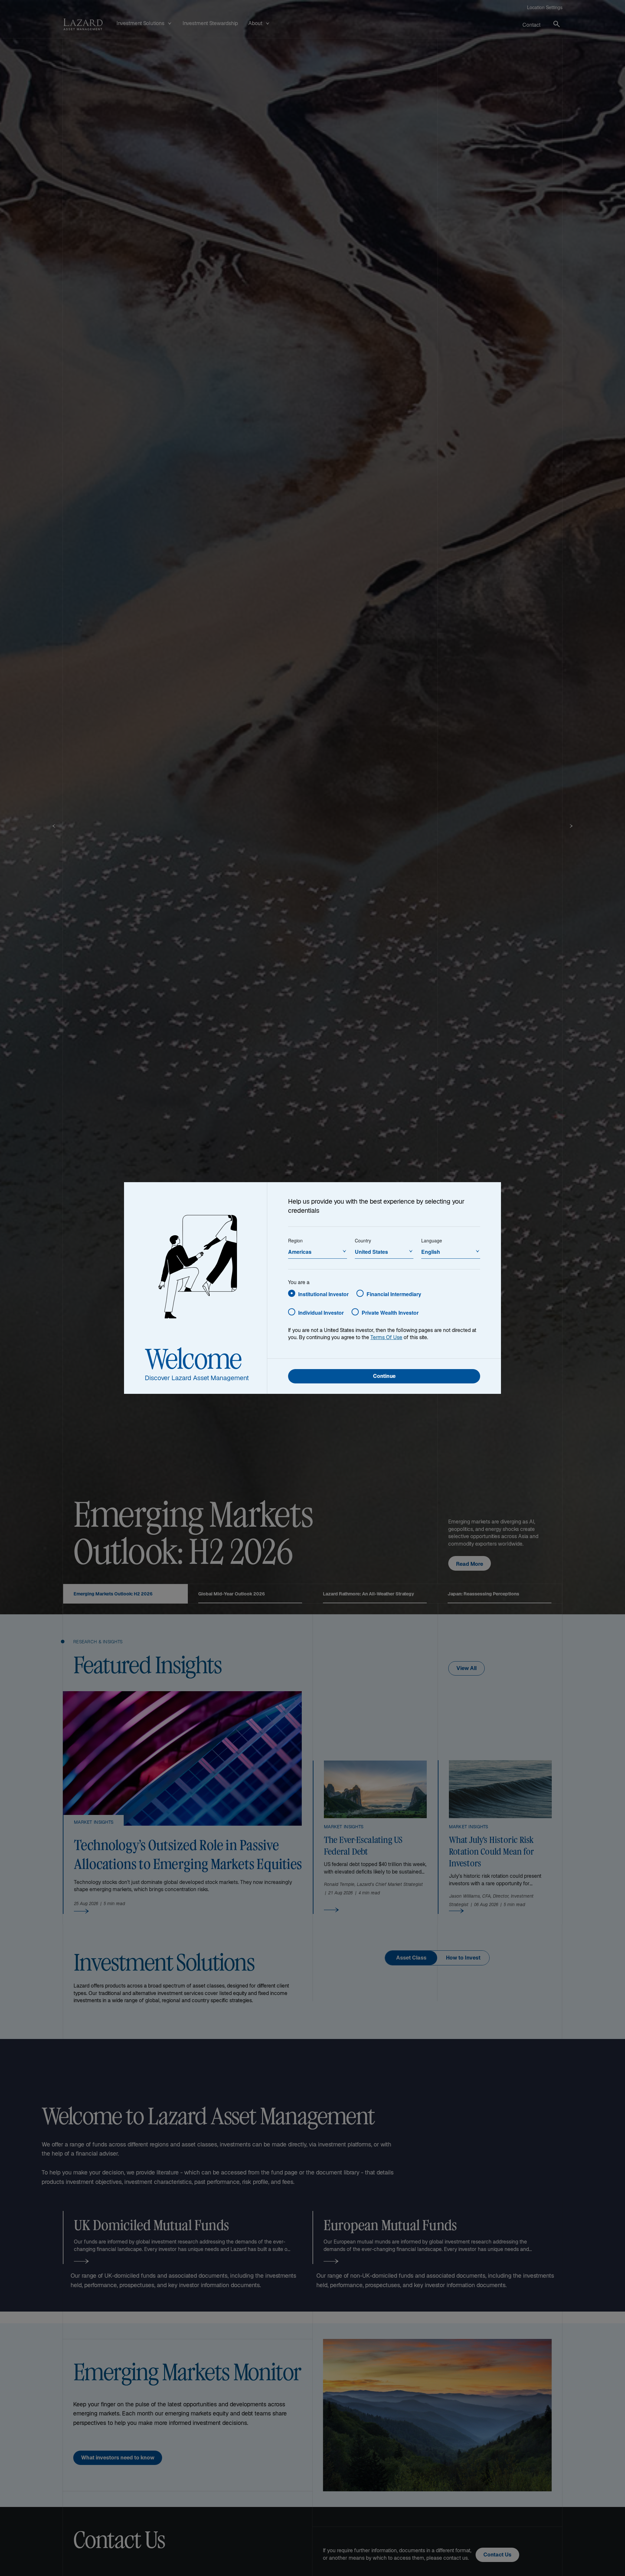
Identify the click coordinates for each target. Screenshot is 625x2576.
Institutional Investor (323, 1294)
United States (371, 1252)
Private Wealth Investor (390, 1313)
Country (363, 1240)
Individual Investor (321, 1313)
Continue (384, 1377)
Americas (300, 1252)
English (431, 1252)
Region (295, 1240)
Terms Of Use (386, 1338)
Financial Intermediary (394, 1294)
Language (432, 1240)
